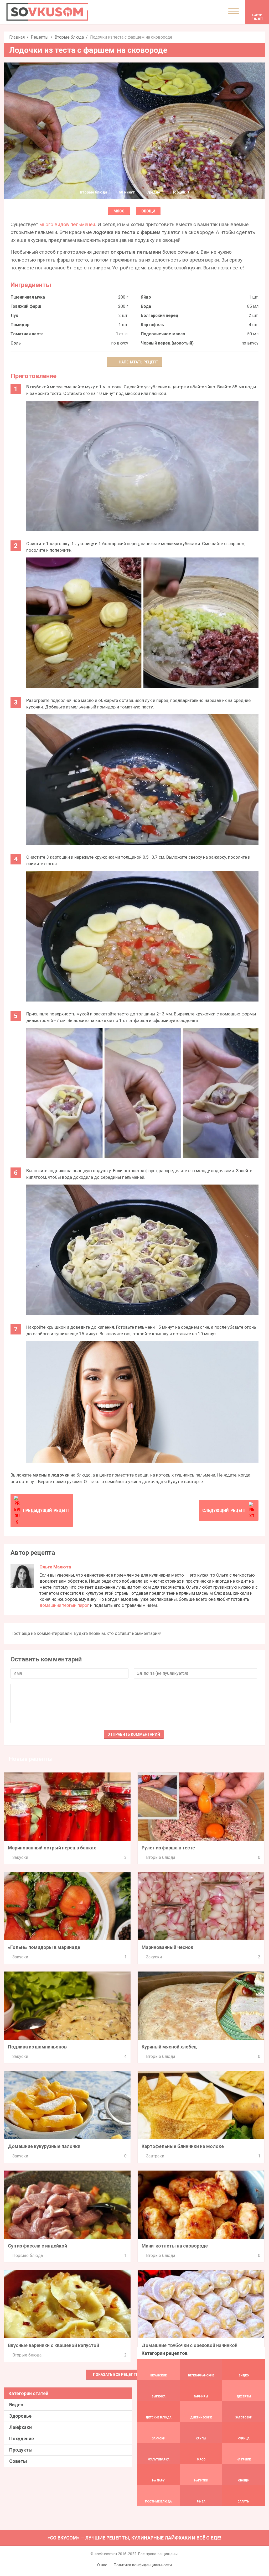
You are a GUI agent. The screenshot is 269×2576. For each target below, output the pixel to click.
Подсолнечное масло (163, 334)
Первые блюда (28, 2256)
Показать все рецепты (116, 2375)
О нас (102, 2565)
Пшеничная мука (28, 297)
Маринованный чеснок (167, 1947)
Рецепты (40, 37)
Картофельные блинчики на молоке (183, 2146)
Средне (153, 192)
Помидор (20, 325)
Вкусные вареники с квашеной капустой (53, 2345)
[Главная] (47, 12)
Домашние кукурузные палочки (44, 2146)
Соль (16, 343)
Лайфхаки (20, 2427)
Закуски (20, 1857)
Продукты (21, 2450)
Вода (146, 306)
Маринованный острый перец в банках (52, 1848)
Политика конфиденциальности (143, 2565)
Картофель (152, 325)
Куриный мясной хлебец (169, 2047)
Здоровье (20, 2416)
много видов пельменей (67, 224)
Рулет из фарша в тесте (168, 1848)
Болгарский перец (160, 316)
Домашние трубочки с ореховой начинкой (190, 2345)
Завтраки (155, 2156)
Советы (18, 2461)
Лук (14, 316)
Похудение (22, 2439)
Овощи (148, 211)
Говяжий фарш (26, 306)
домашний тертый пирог (64, 1605)
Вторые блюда (69, 37)
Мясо (119, 211)
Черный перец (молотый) (167, 343)
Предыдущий (46, 1510)
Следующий (224, 1510)
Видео (16, 2405)
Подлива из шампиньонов (37, 2047)
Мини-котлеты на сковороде (175, 2246)
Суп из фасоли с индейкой (37, 2246)
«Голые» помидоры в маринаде (44, 1947)
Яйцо (146, 297)
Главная (17, 37)
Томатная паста (27, 334)
